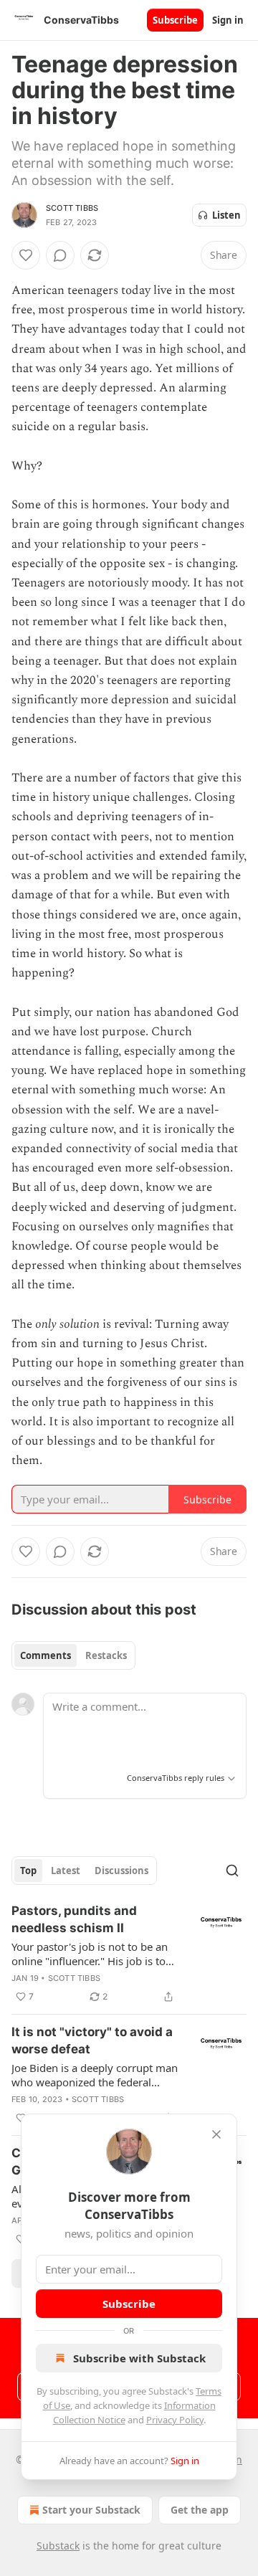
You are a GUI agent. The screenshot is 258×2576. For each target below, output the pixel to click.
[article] (129, 1954)
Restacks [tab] (106, 1655)
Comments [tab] (46, 1655)
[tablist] (73, 1655)
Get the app (200, 2510)
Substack (58, 2546)
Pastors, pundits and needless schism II (74, 1919)
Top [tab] (28, 1871)
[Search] (232, 1871)
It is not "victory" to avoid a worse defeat (92, 2040)
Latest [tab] (66, 1871)
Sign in (228, 20)
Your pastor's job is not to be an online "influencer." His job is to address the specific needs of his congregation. (91, 1954)
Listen (226, 215)
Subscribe (175, 20)
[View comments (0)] (60, 255)
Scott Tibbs (72, 208)
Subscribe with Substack (139, 2358)
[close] (216, 2134)
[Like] (26, 255)
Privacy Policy (175, 2420)
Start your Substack (91, 2510)
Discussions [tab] (121, 1871)
